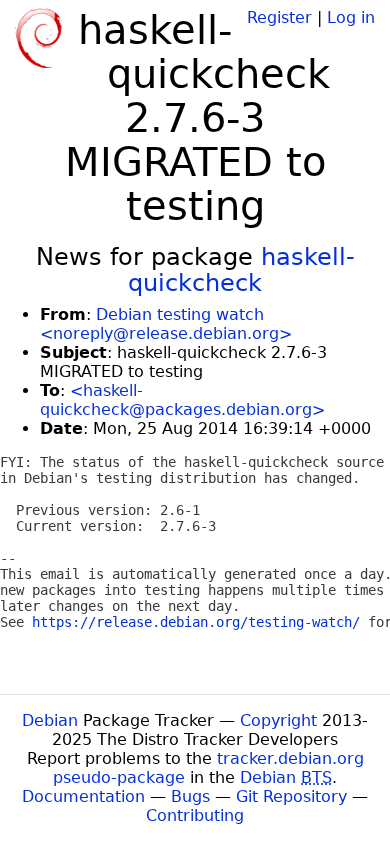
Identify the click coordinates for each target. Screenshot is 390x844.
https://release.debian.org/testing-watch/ (196, 622)
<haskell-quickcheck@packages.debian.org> (182, 400)
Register (279, 17)
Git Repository (291, 796)
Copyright (278, 720)
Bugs (190, 796)
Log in (351, 17)
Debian (50, 720)
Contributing (195, 815)
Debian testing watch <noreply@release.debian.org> (166, 324)
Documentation (83, 796)
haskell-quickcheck (241, 270)
